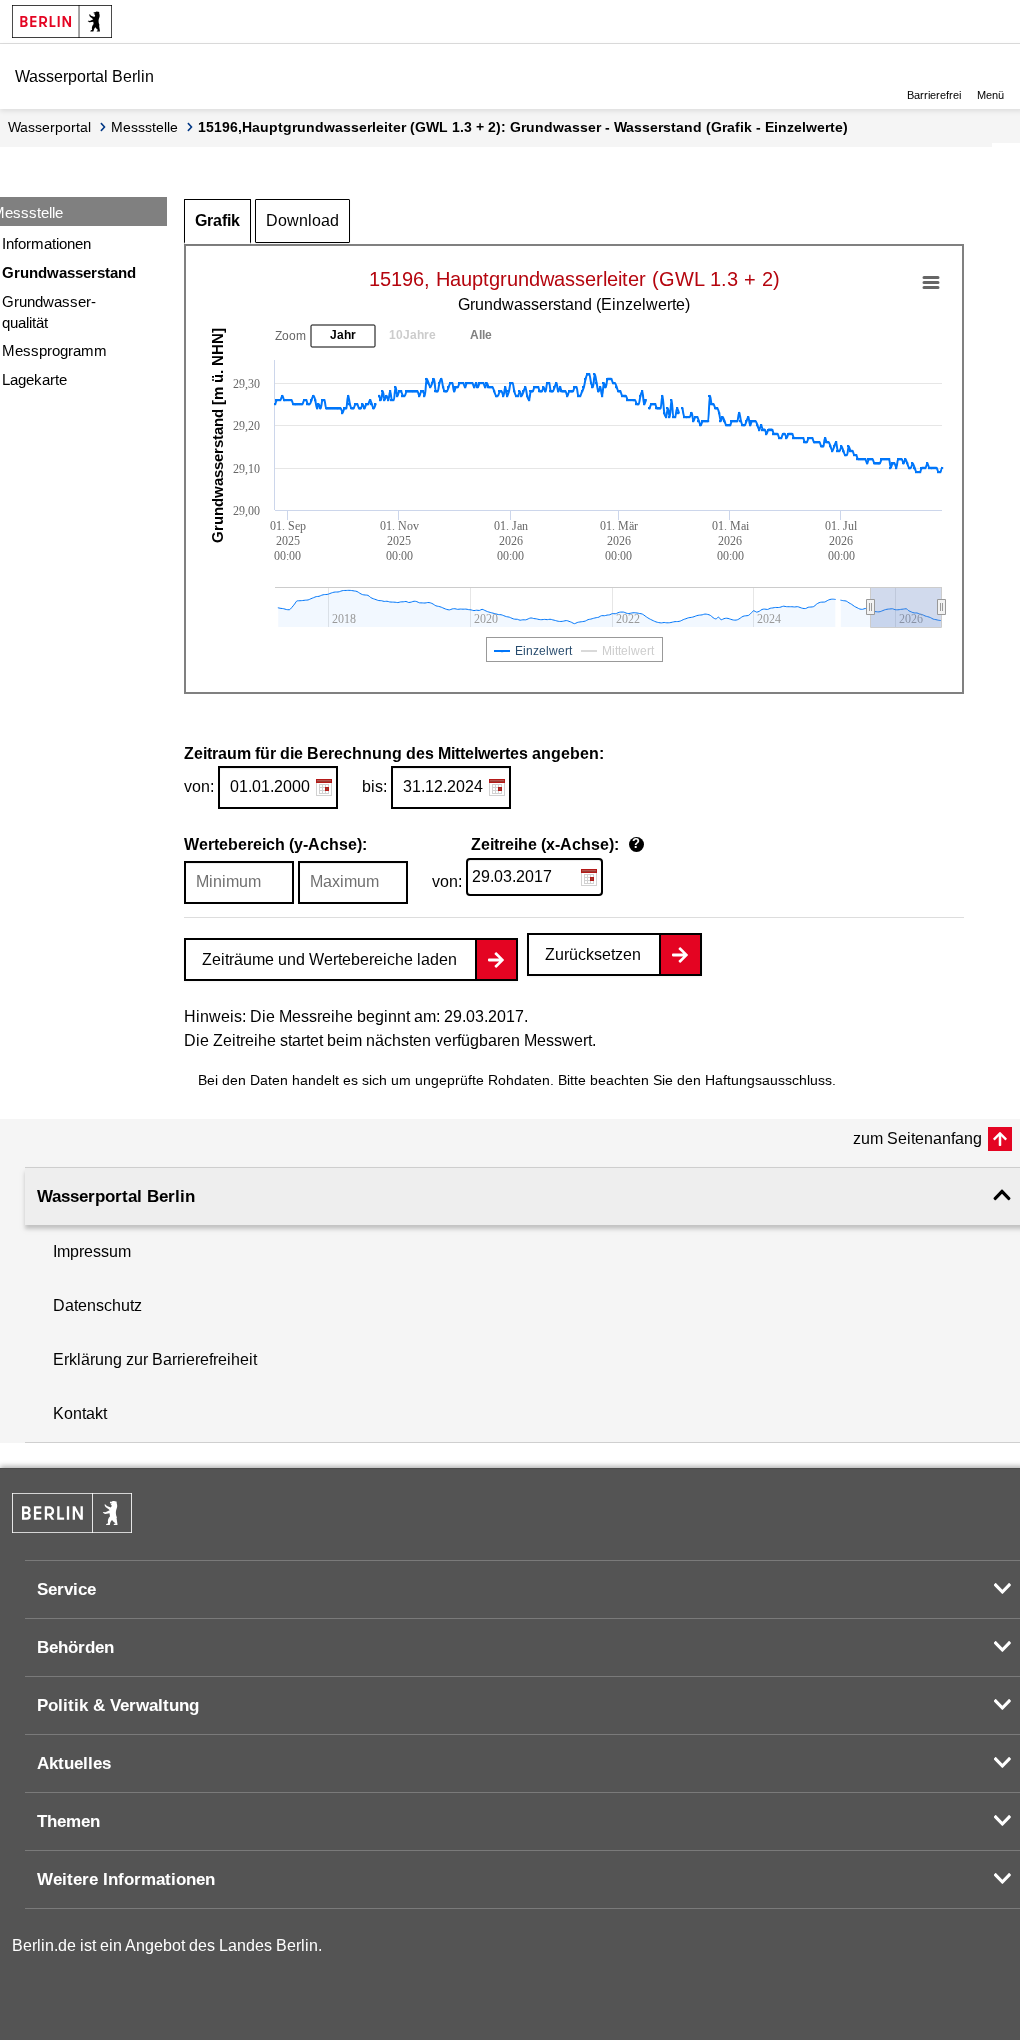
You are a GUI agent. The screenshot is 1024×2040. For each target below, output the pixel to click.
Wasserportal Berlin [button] (116, 1196)
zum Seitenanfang (917, 1138)
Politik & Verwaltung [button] (118, 1705)
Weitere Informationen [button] (126, 1879)
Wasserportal (49, 127)
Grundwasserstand (69, 272)
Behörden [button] (75, 1647)
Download (302, 220)
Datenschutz (97, 1305)
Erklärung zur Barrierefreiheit (155, 1359)
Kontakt (80, 1413)
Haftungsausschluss (768, 1080)
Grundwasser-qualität (49, 312)
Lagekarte (34, 379)
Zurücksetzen (593, 954)
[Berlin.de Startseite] (62, 21)
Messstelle (144, 127)
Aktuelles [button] (74, 1763)
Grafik (217, 220)
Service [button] (66, 1589)
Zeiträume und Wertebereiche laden (329, 959)
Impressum (92, 1251)
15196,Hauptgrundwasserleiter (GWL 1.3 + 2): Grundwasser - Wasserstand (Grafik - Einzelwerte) (523, 127)
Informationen (46, 243)
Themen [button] (68, 1821)
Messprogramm (54, 350)
